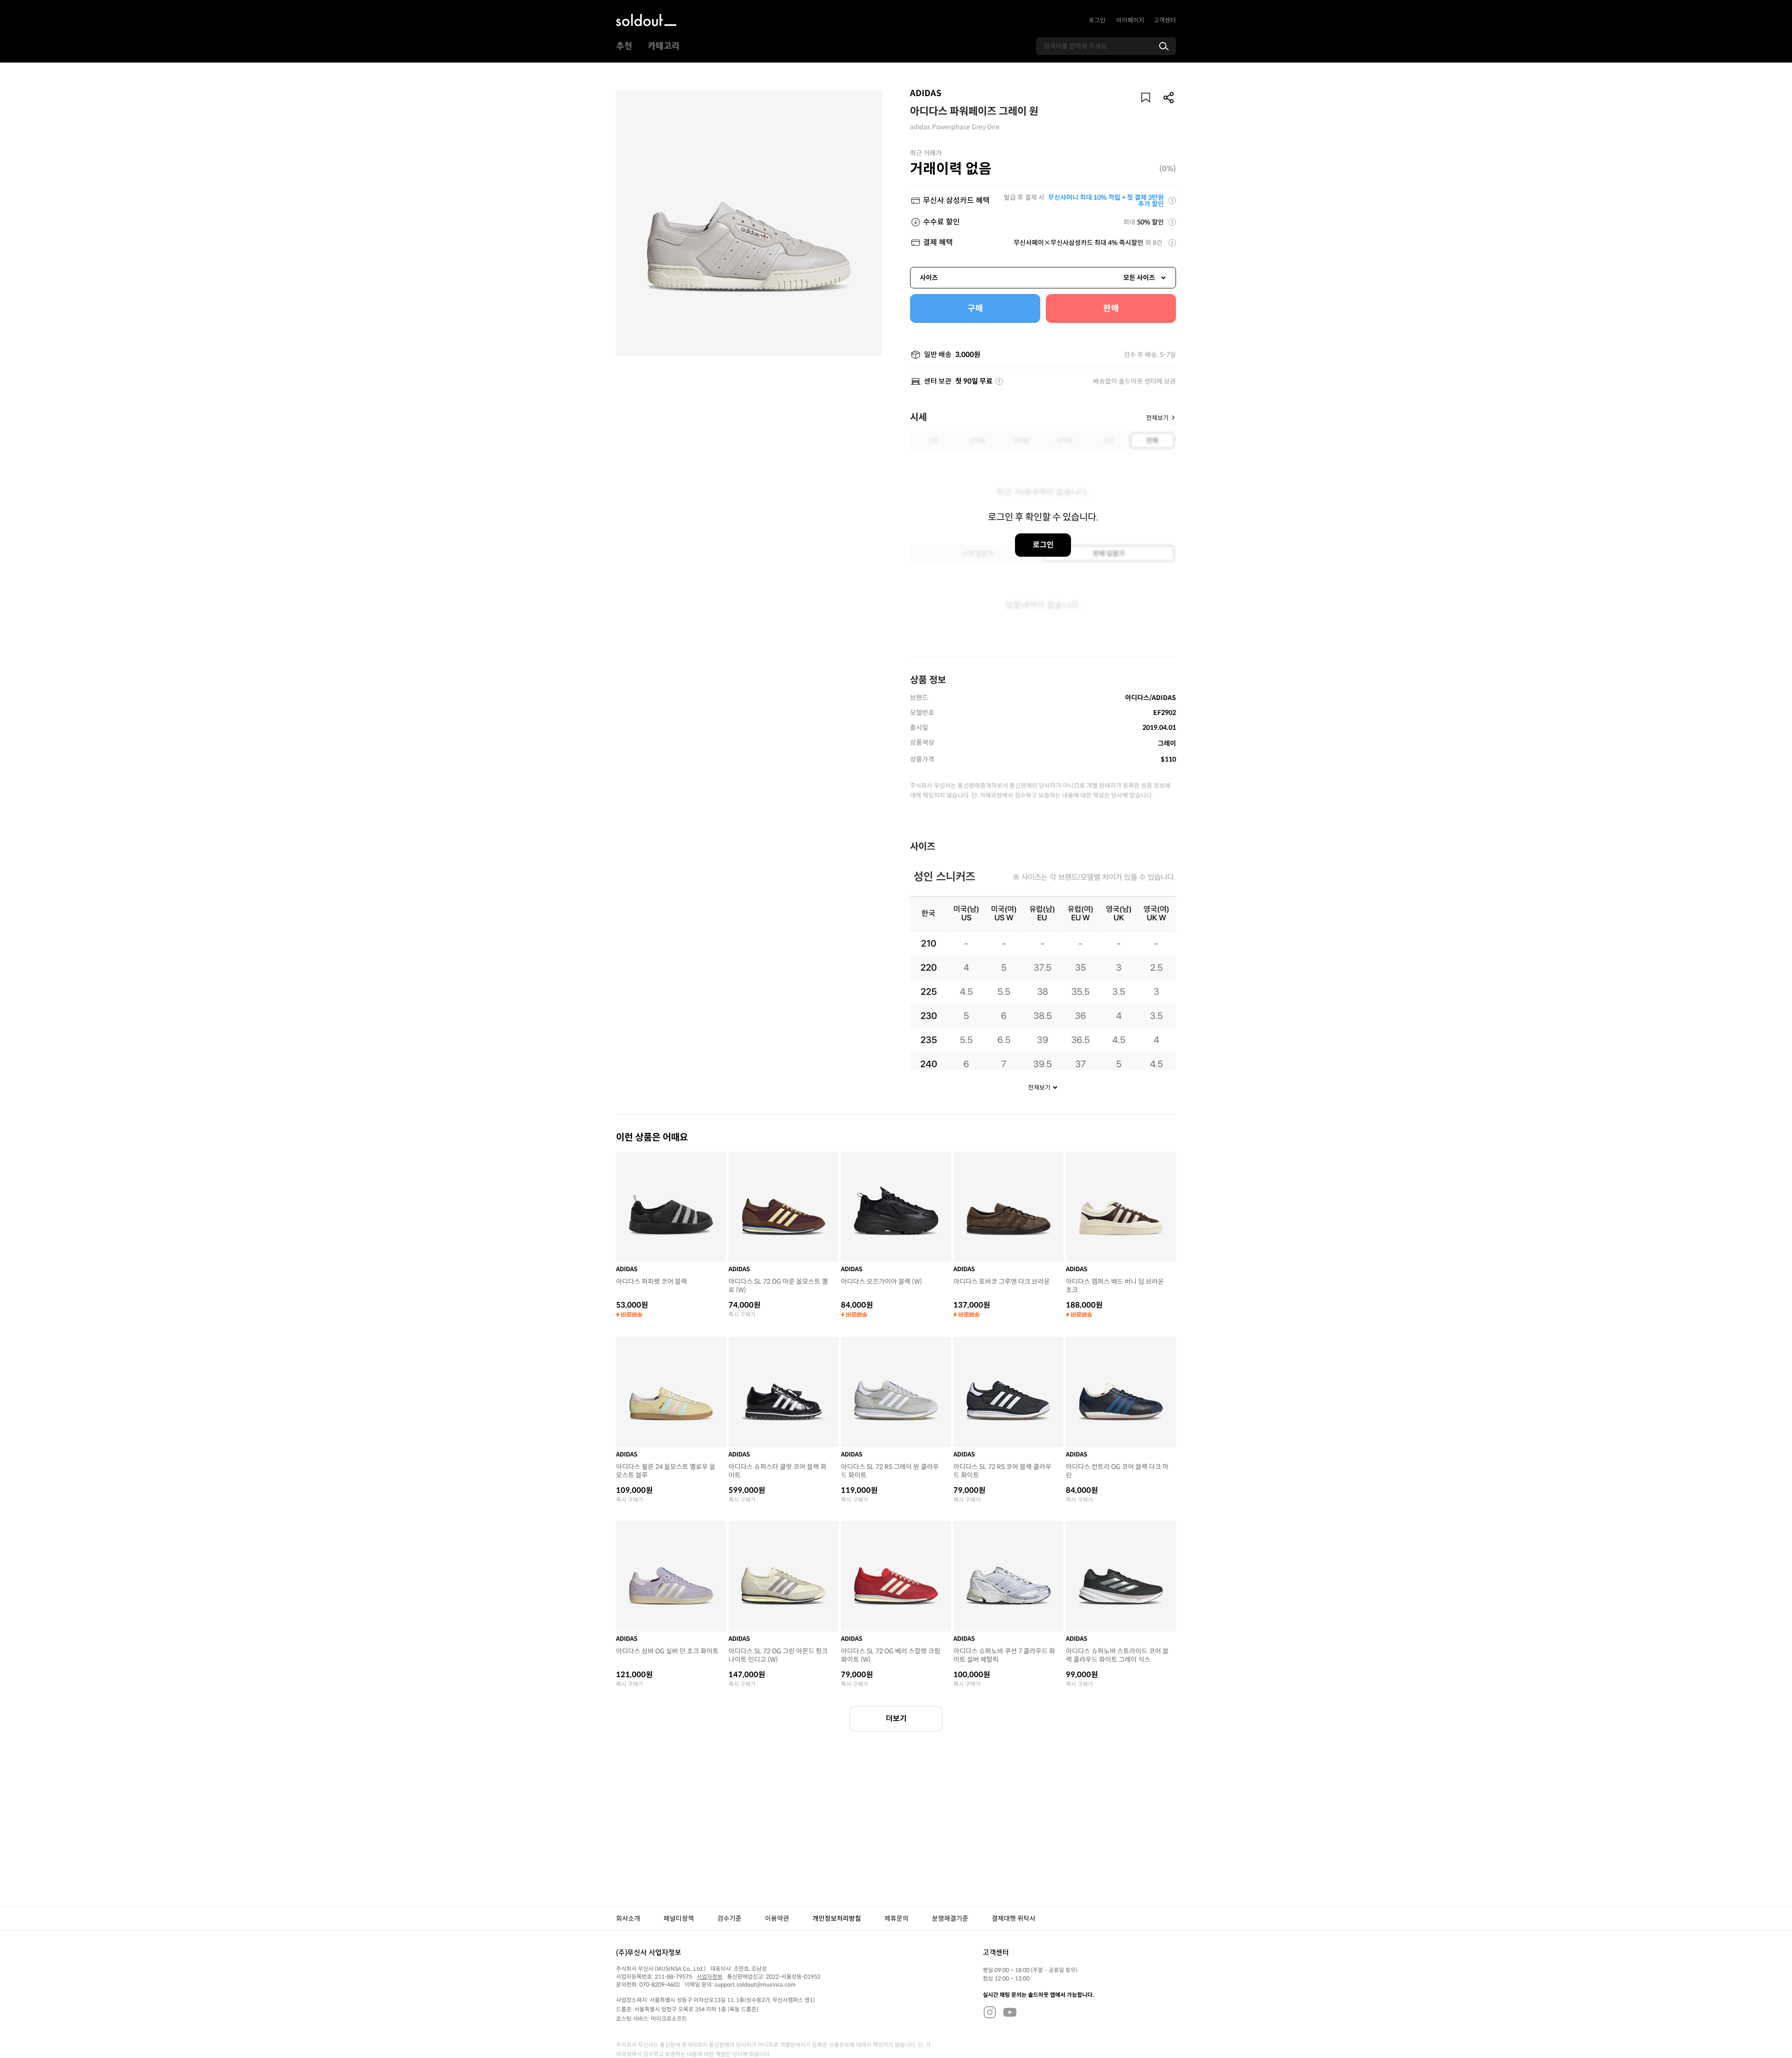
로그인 (1097, 20)
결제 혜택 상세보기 (1172, 243)
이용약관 (777, 1918)
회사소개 (628, 1918)
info (999, 381)
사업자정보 (710, 1977)
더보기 (896, 1718)
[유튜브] (1010, 2012)
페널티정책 (679, 1918)
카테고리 (664, 46)
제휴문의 (896, 1918)
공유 (1169, 98)
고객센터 (1165, 20)
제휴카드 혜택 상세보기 (1172, 201)
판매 (1111, 308)
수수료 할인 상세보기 (1172, 222)
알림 (1146, 98)
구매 (975, 308)
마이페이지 (1130, 20)
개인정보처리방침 (837, 1918)
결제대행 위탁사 (1014, 1918)
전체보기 (1157, 417)
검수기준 (729, 1918)
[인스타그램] (990, 2012)
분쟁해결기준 (950, 1918)
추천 (624, 46)
